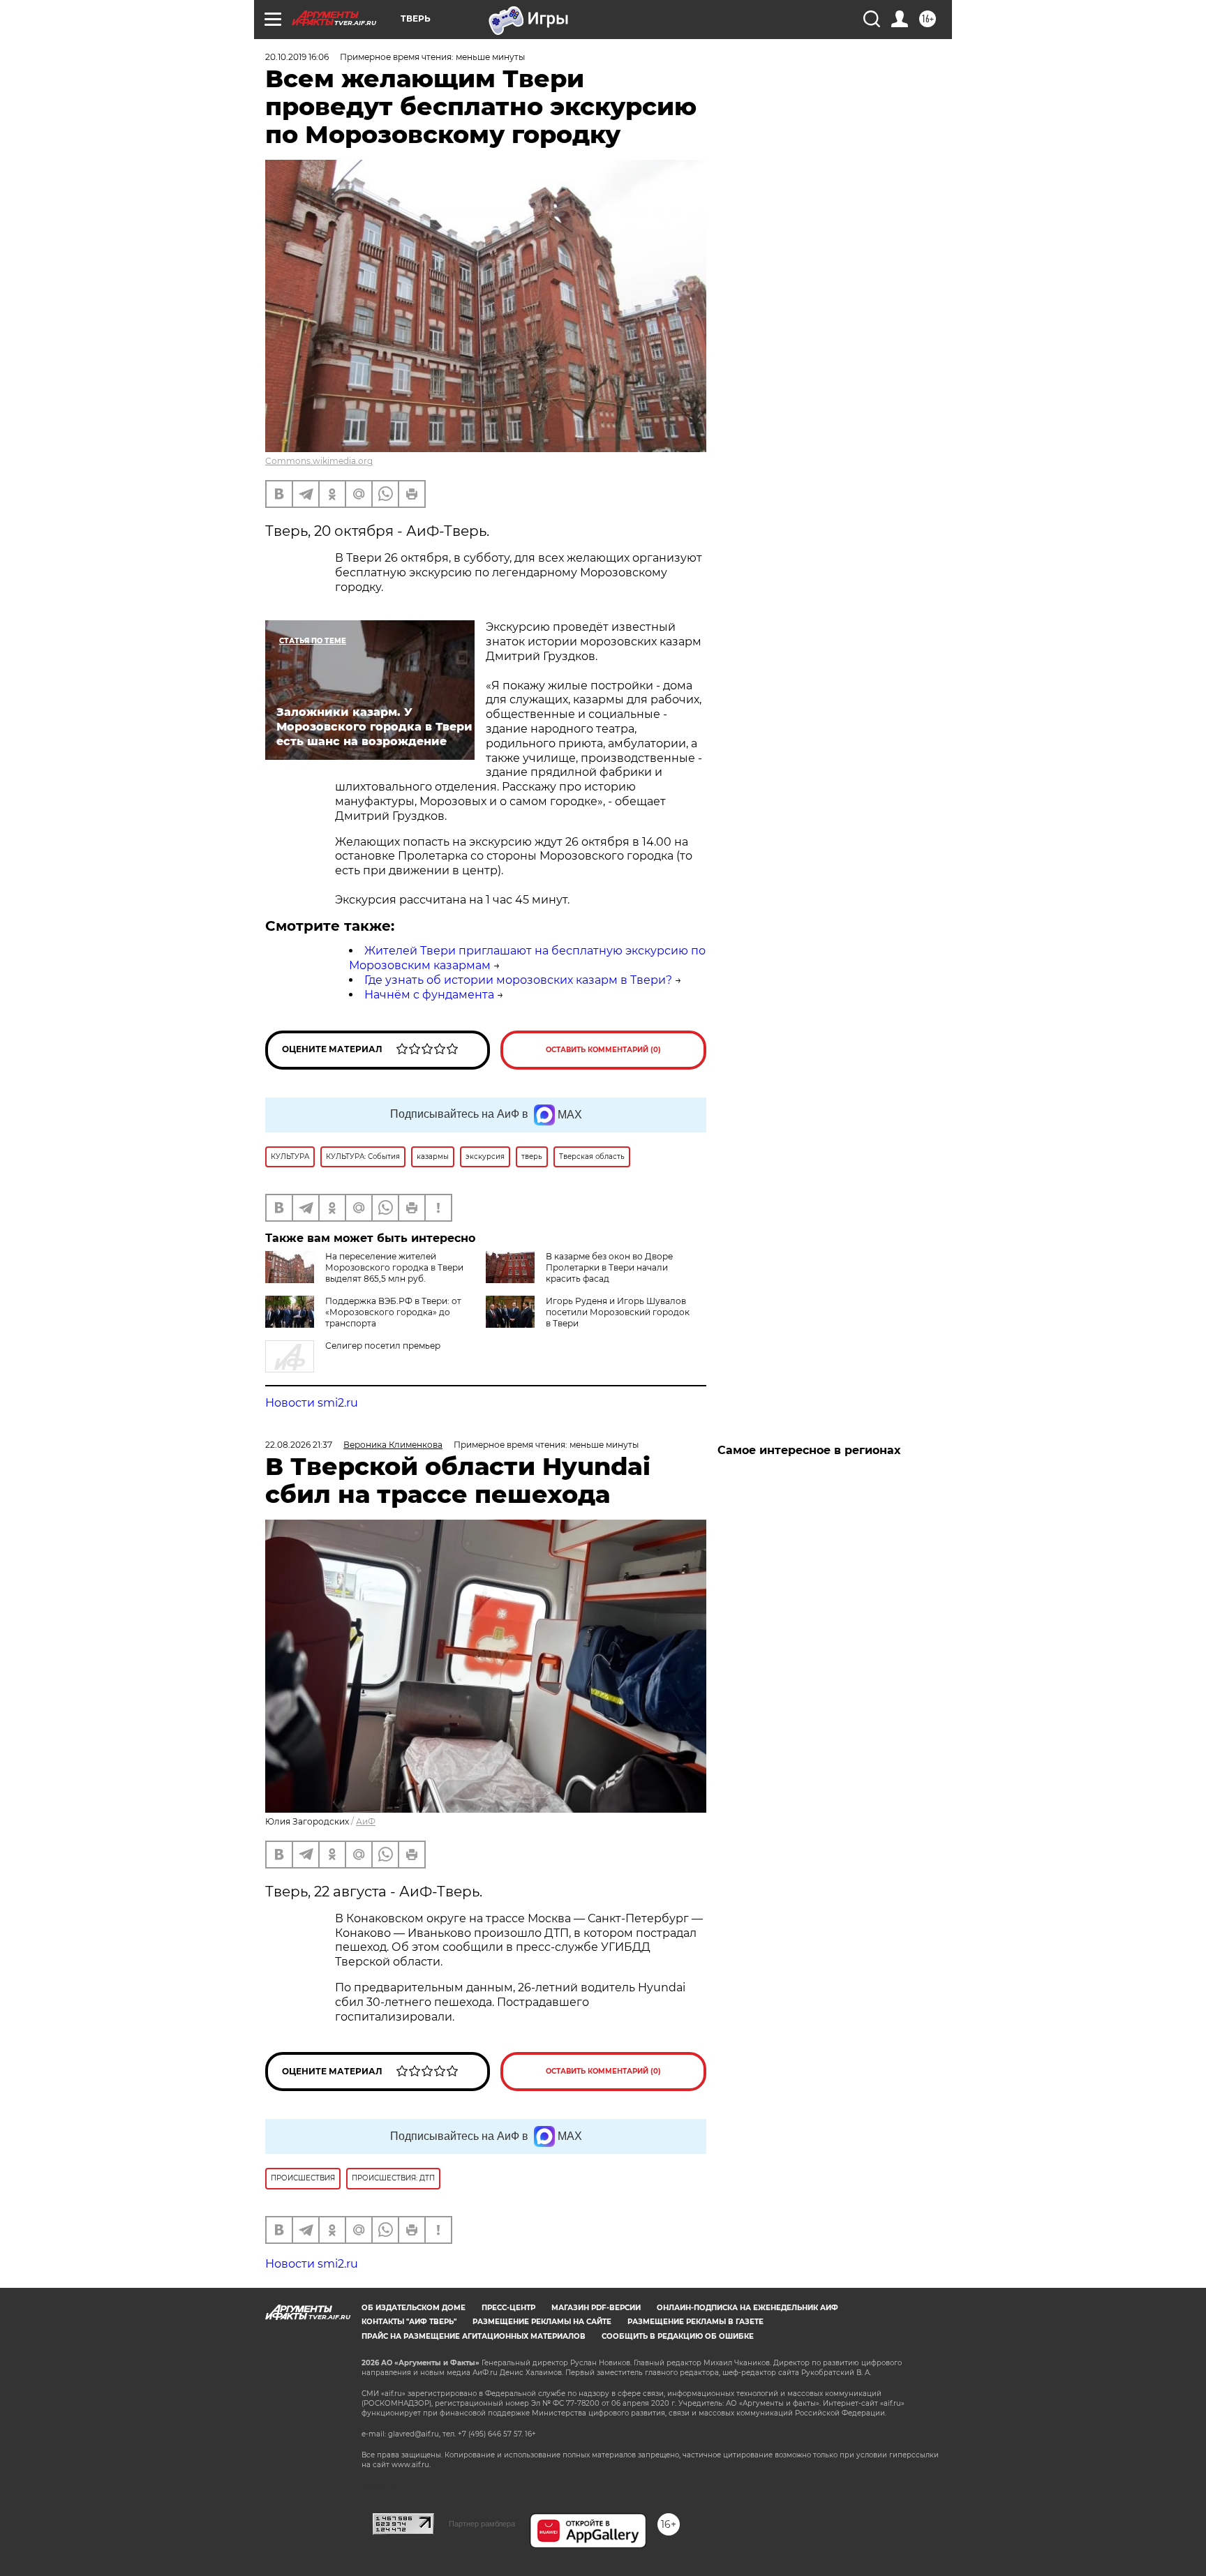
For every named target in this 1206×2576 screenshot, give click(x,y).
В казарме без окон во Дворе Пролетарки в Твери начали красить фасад (609, 1267)
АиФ (366, 1821)
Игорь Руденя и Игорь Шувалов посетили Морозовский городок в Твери (618, 1312)
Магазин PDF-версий (596, 2308)
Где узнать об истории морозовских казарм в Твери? (518, 980)
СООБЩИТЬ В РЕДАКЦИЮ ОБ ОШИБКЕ (678, 2336)
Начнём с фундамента (429, 995)
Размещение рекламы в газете (695, 2322)
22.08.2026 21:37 (299, 1445)
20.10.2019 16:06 (297, 57)
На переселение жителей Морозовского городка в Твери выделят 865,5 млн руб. (394, 1267)
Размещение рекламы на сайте (542, 2322)
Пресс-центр (508, 2308)
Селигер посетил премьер (383, 1346)
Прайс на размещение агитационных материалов (474, 2336)
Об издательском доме (414, 2308)
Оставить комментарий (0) (603, 1050)
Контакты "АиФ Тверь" (409, 2322)
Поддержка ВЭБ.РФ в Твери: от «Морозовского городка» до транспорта (393, 1312)
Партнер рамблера (482, 2524)
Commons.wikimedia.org (319, 461)
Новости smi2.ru (312, 1403)
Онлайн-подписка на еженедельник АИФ (747, 2308)
